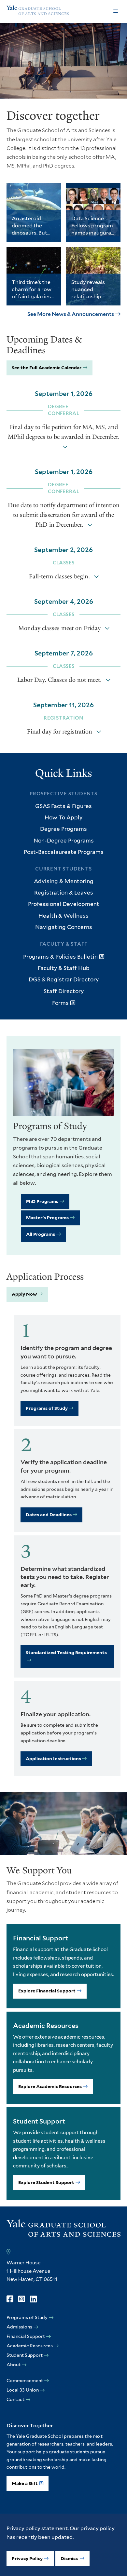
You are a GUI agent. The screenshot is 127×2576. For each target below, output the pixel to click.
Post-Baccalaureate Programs (64, 852)
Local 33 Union (23, 2390)
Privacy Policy (27, 2558)
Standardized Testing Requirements (66, 1652)
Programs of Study (47, 1408)
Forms (60, 1003)
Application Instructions (53, 1759)
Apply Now (24, 1294)
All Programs (41, 1234)
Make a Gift (25, 2483)
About (14, 2365)
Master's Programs (47, 1218)
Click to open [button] (116, 11)
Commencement (25, 2380)
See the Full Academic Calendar (47, 368)
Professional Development (64, 904)
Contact (15, 2399)
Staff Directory (64, 991)
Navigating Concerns (64, 927)
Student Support (25, 2355)
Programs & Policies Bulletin (60, 957)
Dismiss (70, 2558)
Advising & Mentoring (64, 881)
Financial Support (26, 2336)
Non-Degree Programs (64, 841)
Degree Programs (63, 829)
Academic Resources (30, 2346)
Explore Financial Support (47, 1991)
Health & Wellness (63, 916)
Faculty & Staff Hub (63, 968)
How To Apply (63, 817)
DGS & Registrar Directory (64, 979)
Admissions (19, 2327)
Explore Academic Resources (50, 2086)
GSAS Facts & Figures (63, 806)
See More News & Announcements (71, 314)
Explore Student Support (46, 2182)
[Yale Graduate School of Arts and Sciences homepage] (38, 11)
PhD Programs (42, 1201)
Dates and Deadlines (49, 1515)
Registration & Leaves (64, 893)
